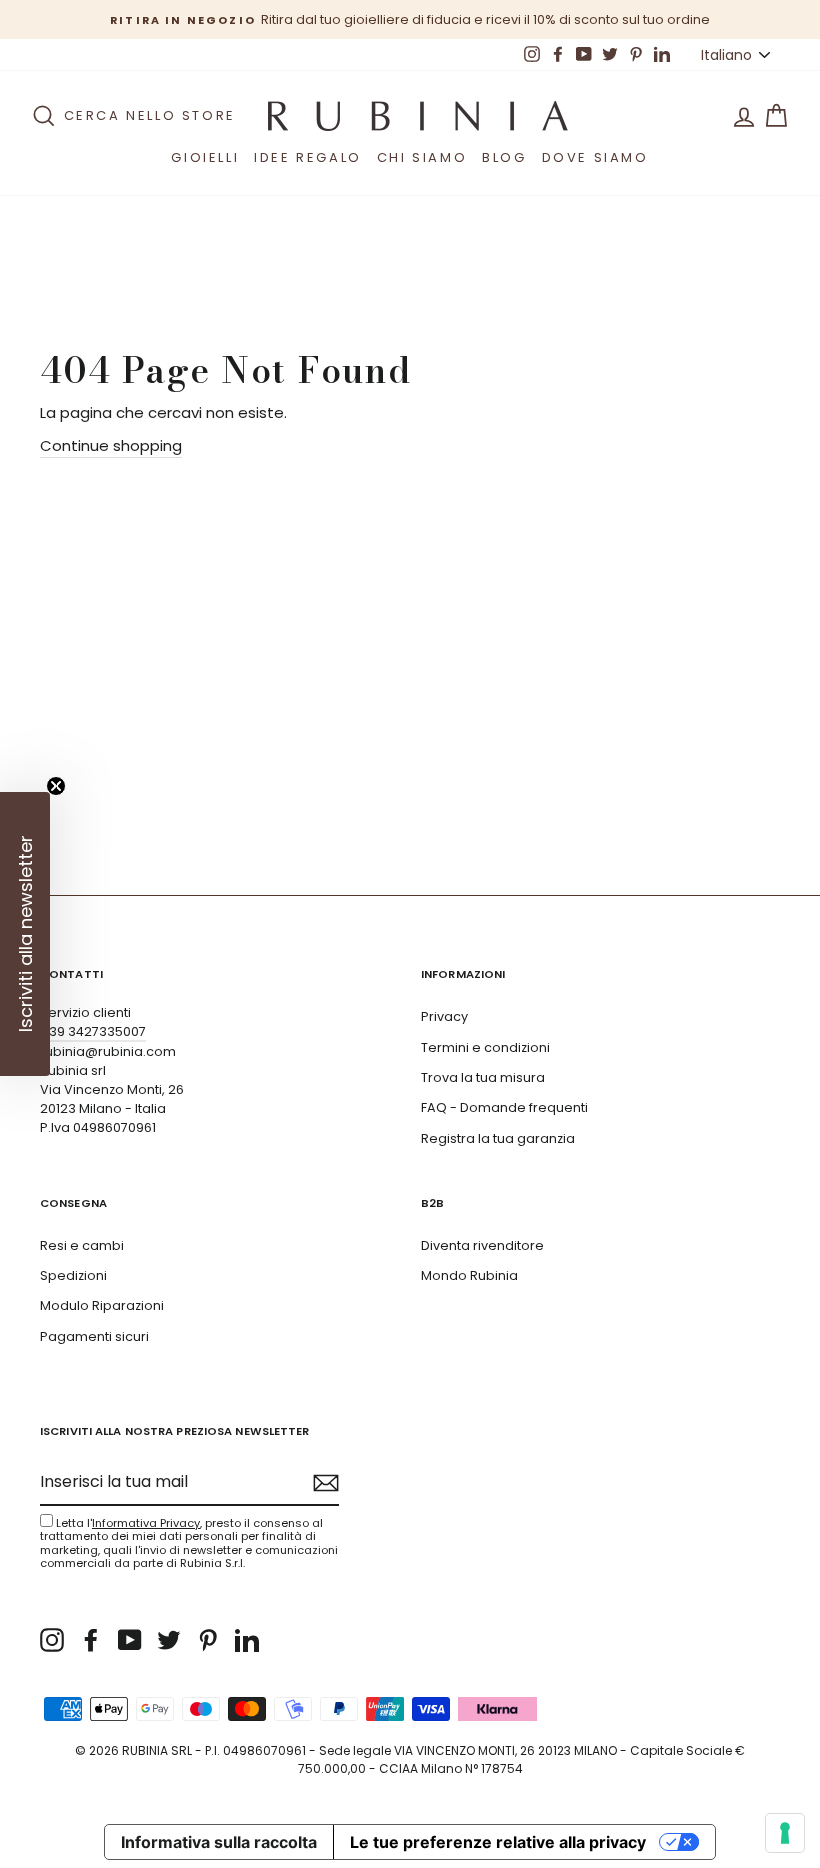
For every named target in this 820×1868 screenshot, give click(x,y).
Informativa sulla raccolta (219, 1842)
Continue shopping (111, 445)
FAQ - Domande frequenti (504, 1107)
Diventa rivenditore (482, 1245)
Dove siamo (595, 157)
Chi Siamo (422, 157)
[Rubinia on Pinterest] (208, 1640)
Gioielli (205, 157)
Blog (504, 157)
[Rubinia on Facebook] (91, 1640)
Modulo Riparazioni (102, 1305)
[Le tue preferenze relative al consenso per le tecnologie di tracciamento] (785, 1833)
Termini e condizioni (485, 1047)
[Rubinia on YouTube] (130, 1640)
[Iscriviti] (326, 1483)
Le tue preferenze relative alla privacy (498, 1842)
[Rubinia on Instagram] (52, 1640)
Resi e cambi (82, 1245)
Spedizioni (73, 1275)
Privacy (444, 1016)
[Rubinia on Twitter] (169, 1640)
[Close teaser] (56, 786)
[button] (25, 934)
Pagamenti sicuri (94, 1336)
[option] (410, 19)
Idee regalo (308, 157)
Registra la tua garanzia (498, 1138)
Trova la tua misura (483, 1077)
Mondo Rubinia (469, 1275)
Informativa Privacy (146, 1523)
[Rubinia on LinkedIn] (247, 1640)
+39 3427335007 (93, 1031)
